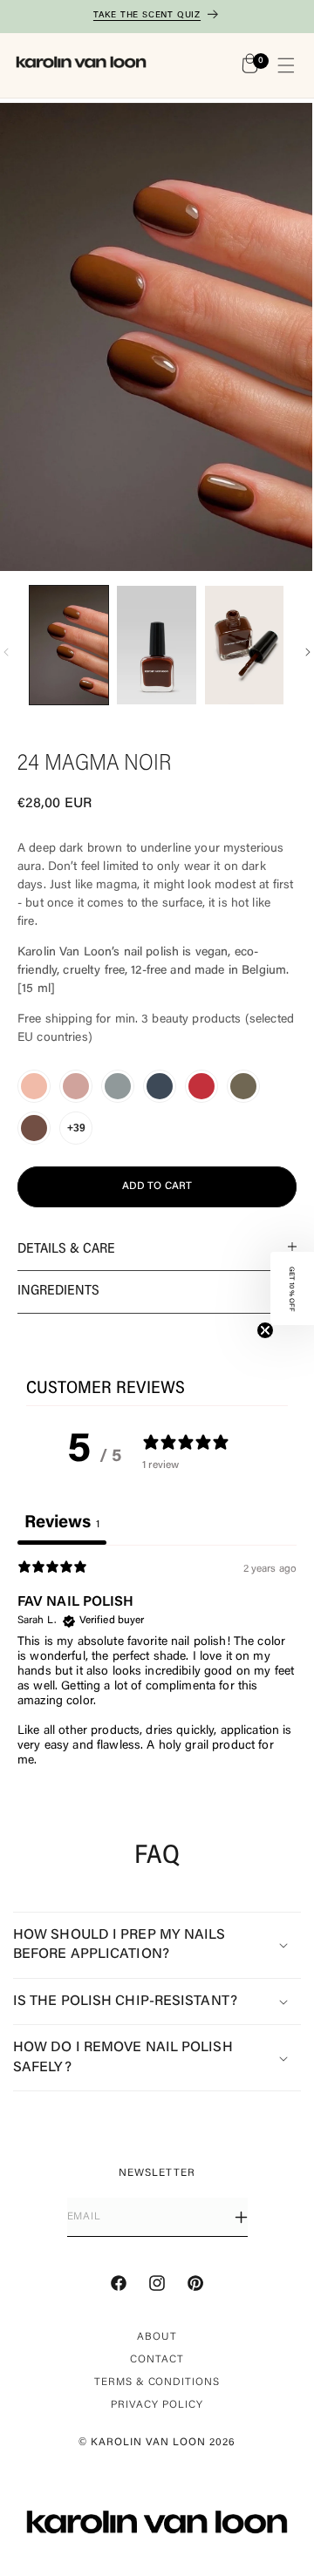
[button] (286, 65)
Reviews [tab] (62, 1523)
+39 (76, 1128)
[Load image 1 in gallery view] (69, 645)
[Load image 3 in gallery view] (244, 645)
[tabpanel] (157, 1672)
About (157, 2337)
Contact (157, 2360)
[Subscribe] (241, 2217)
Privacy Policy (157, 2405)
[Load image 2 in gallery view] (156, 645)
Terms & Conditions (157, 2382)
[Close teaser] (265, 1330)
